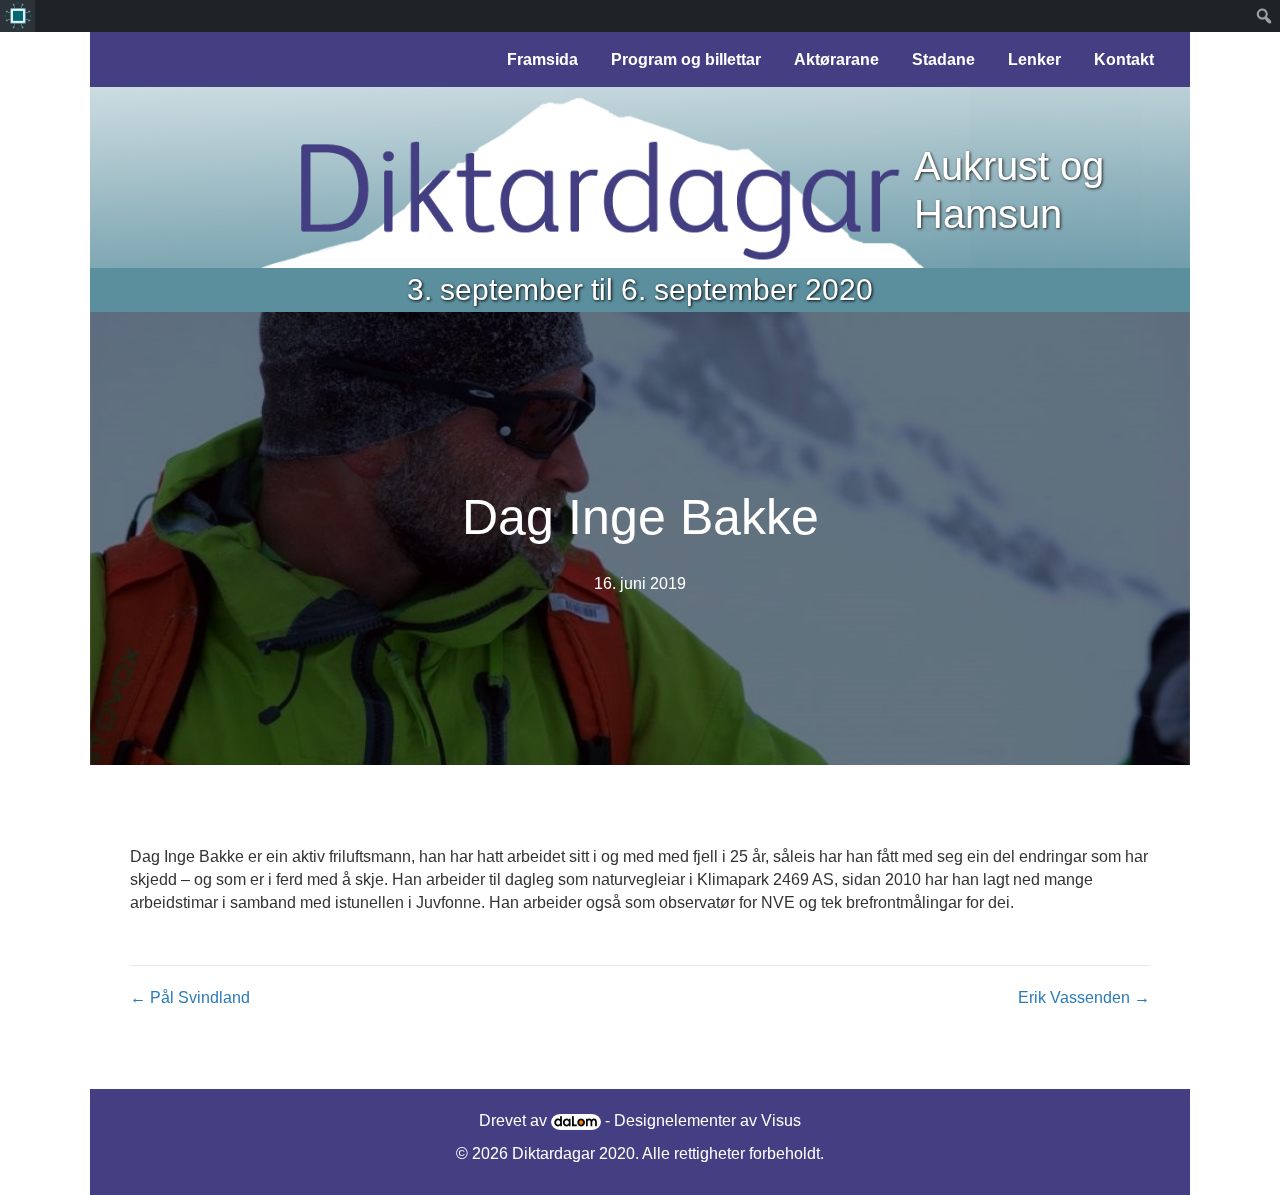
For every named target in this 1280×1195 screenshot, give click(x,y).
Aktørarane (836, 59)
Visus (781, 1120)
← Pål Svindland (190, 997)
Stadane (943, 59)
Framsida (542, 59)
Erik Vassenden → (1084, 997)
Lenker (1034, 59)
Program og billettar (686, 59)
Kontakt (1124, 59)
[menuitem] (17, 16)
